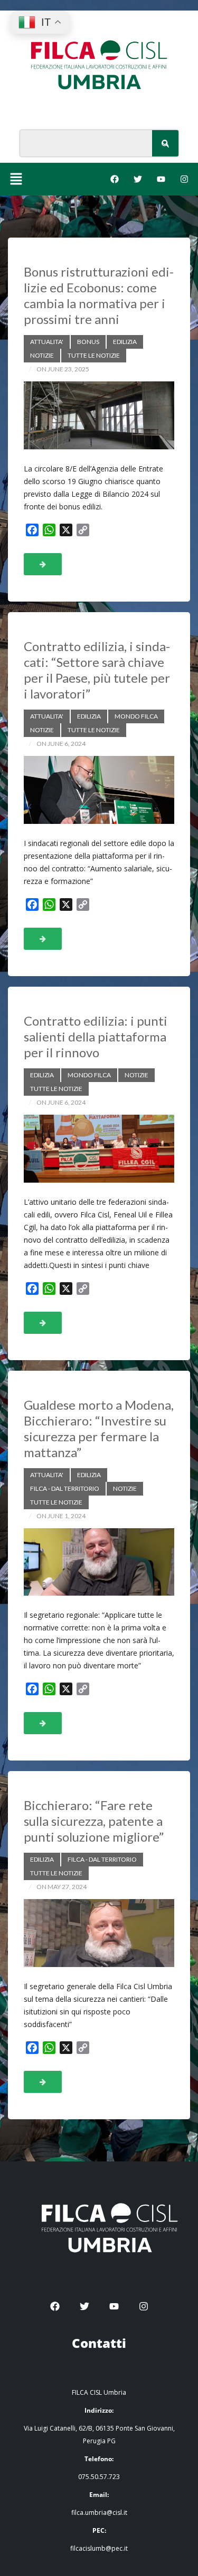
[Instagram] (184, 179)
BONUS (88, 342)
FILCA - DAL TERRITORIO (65, 1488)
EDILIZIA (125, 342)
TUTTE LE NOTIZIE (94, 355)
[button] (16, 179)
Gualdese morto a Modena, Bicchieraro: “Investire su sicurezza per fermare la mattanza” (99, 1428)
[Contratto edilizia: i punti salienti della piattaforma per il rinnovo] (99, 1149)
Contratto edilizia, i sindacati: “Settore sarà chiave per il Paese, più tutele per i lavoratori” (97, 670)
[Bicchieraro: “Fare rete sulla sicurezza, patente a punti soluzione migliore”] (99, 1933)
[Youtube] (161, 179)
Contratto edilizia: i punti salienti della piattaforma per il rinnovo (96, 1036)
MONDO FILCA (136, 716)
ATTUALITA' (47, 342)
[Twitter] (138, 179)
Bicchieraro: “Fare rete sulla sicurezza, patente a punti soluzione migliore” (94, 1821)
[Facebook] (115, 179)
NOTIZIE (42, 355)
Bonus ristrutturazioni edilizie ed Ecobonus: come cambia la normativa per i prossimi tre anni (99, 295)
